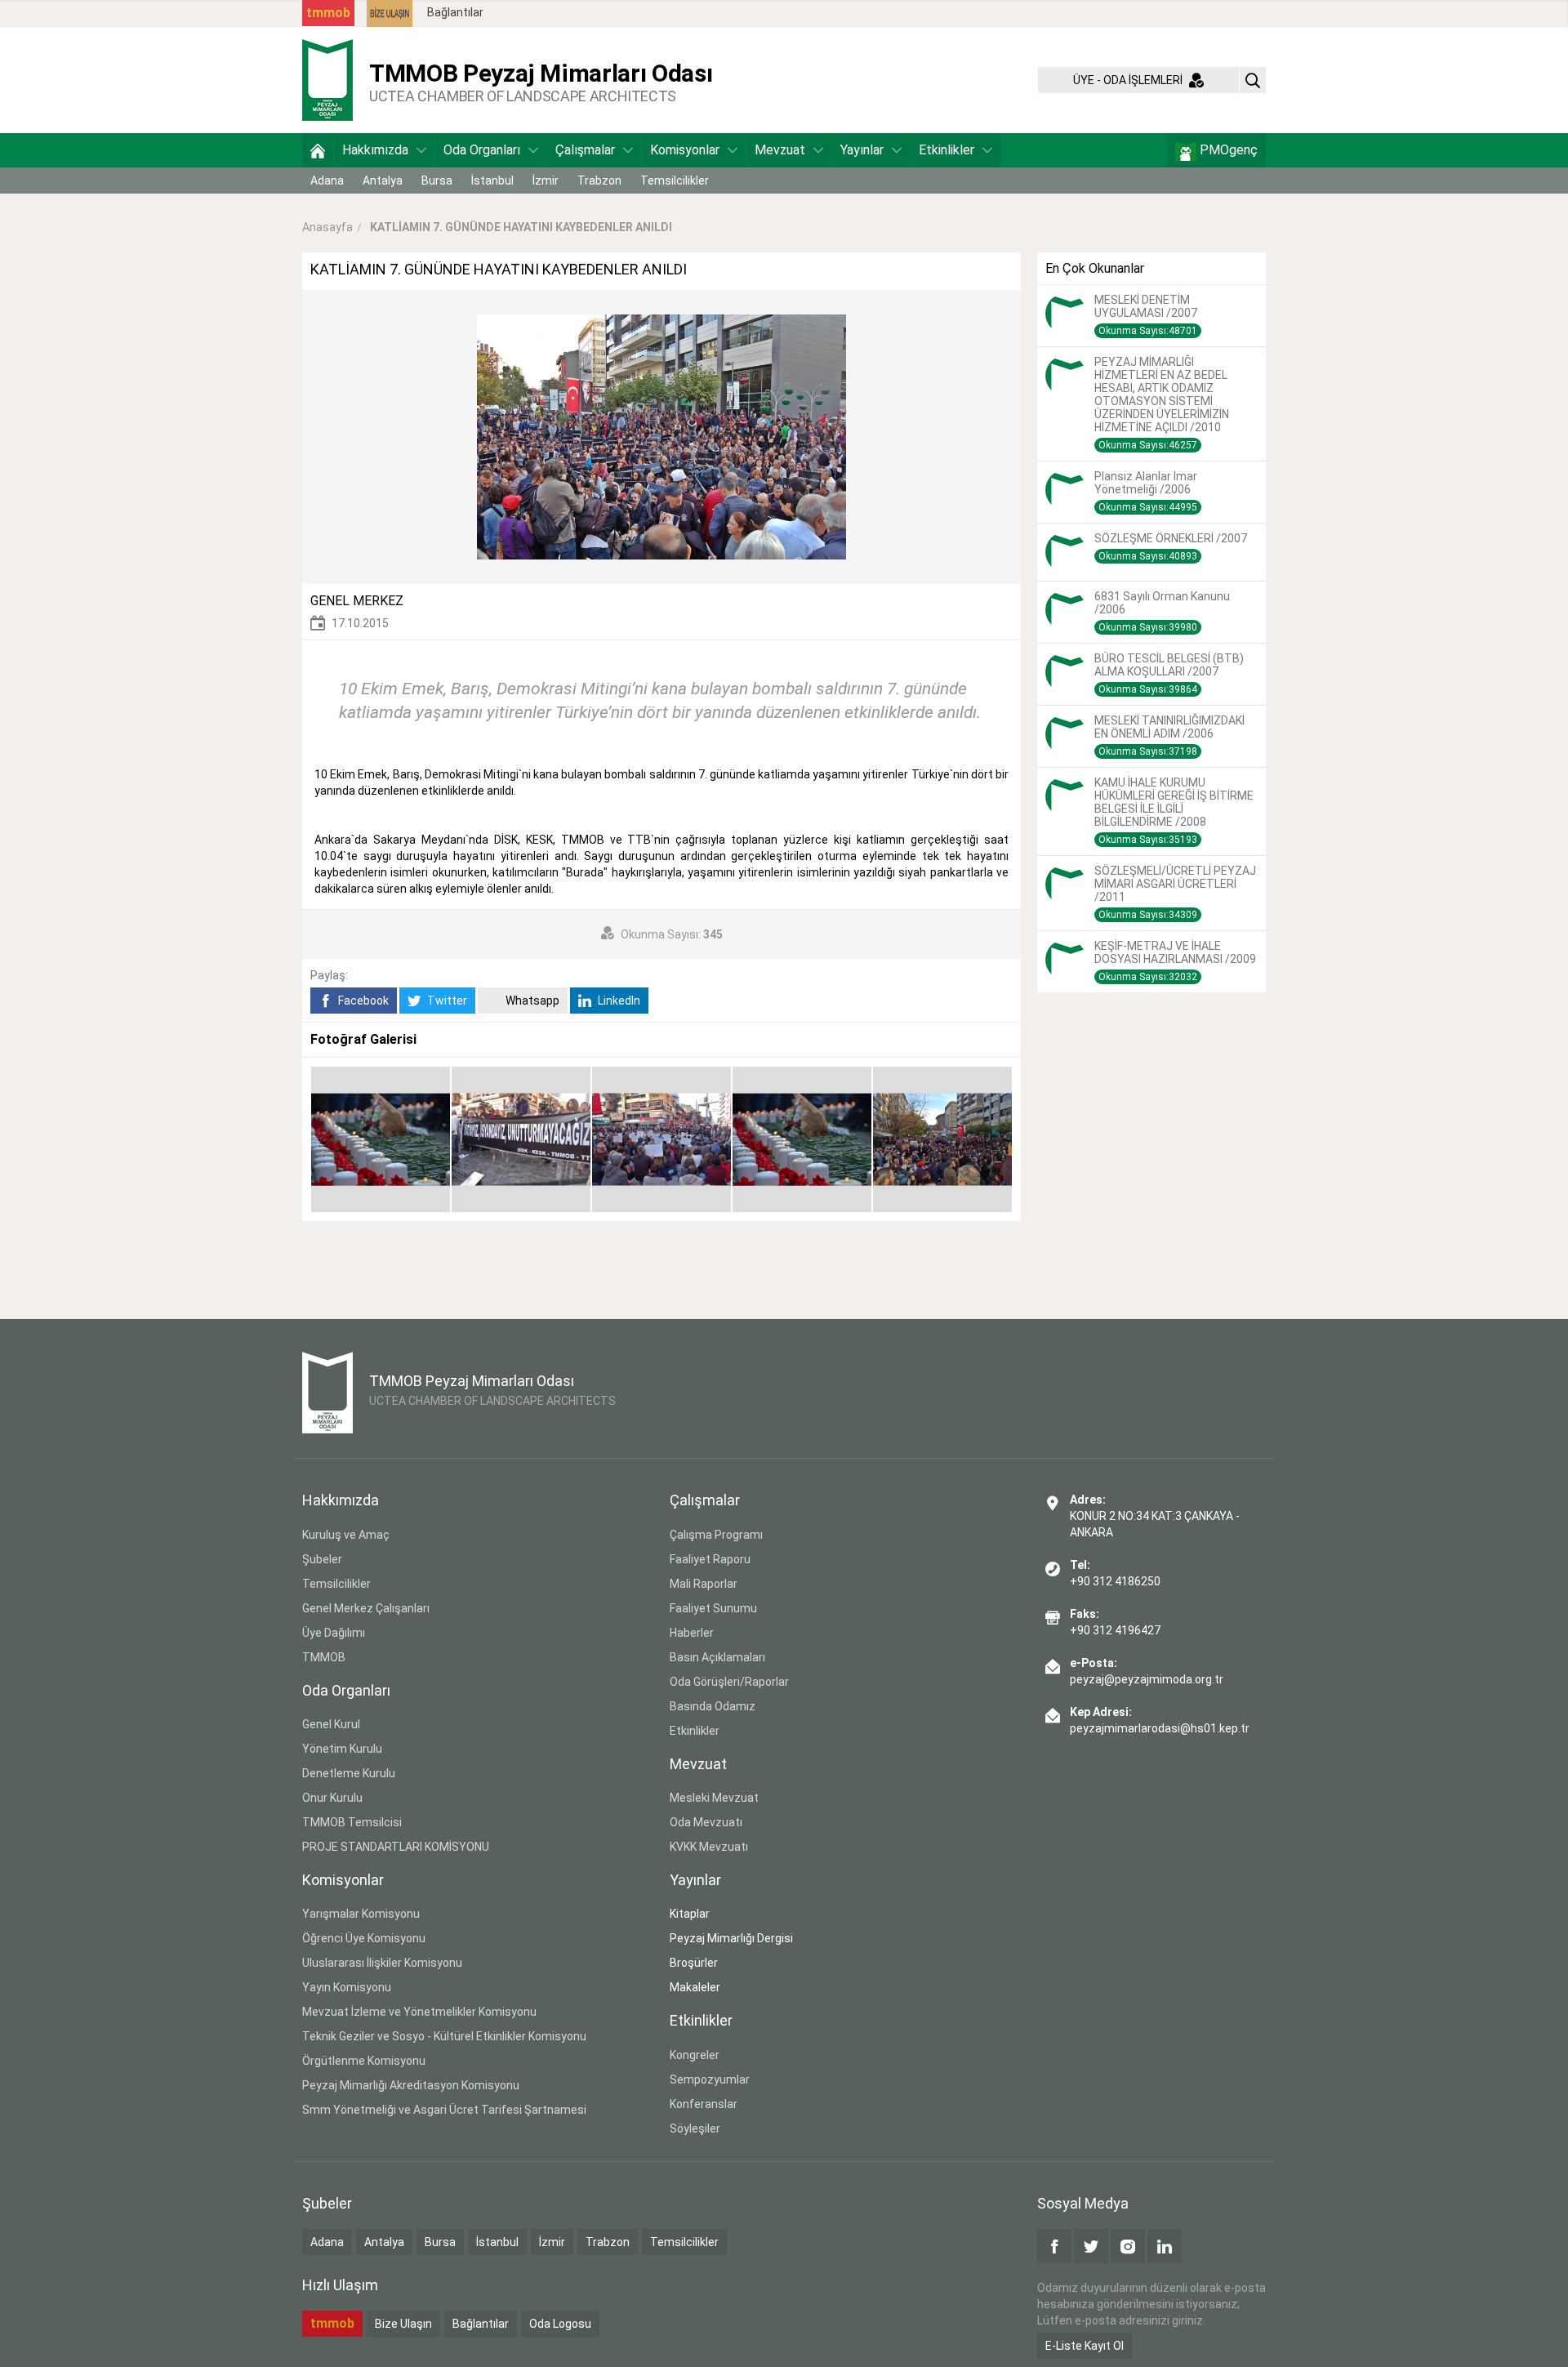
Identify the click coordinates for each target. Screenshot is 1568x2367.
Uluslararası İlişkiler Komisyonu (382, 1963)
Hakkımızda (375, 150)
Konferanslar (704, 2104)
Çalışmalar (585, 150)
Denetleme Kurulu (349, 1773)
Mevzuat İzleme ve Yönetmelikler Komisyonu (419, 2012)
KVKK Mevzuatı (709, 1847)
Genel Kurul (331, 1724)
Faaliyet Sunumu (713, 1608)
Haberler (692, 1633)
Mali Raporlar (704, 1584)
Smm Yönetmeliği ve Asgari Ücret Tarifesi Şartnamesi (444, 2110)
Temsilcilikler (675, 181)
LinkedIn (618, 1001)
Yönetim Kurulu (342, 1749)
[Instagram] (1128, 2246)
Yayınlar (862, 150)
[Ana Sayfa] (318, 150)
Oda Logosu (560, 2324)
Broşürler (694, 1963)
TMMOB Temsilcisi (352, 1822)
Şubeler (322, 1559)
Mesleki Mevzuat (714, 1798)
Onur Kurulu (332, 1798)
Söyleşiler (695, 2129)
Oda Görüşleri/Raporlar (729, 1682)
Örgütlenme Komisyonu (364, 2061)
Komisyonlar (685, 150)
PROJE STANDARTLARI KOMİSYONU (396, 1847)
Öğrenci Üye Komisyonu (364, 1938)
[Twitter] (1091, 2246)
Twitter (446, 1001)
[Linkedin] (1165, 2246)
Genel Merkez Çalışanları (366, 1608)
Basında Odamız (713, 1706)
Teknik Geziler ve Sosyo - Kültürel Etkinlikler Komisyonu (444, 2036)
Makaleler (695, 1987)
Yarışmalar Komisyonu (361, 1914)
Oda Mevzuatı (706, 1822)
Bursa (437, 181)
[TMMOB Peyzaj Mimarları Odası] (327, 79)
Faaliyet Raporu (710, 1559)
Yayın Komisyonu (347, 1987)
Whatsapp (531, 1001)
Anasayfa (327, 227)
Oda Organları (482, 150)
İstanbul (492, 181)
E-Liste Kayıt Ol (1085, 2346)
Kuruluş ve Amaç (346, 1535)
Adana (327, 181)
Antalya (383, 181)
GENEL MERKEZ (357, 601)
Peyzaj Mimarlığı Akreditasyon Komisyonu (411, 2085)
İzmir (546, 181)
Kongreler (695, 2055)
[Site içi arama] (1253, 80)
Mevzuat (780, 150)
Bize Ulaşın (403, 2324)
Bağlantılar (455, 12)
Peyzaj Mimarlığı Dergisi (731, 1938)
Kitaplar (690, 1914)
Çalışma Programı (716, 1535)
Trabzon (599, 181)
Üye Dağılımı (334, 1633)
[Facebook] (1054, 2246)
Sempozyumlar (710, 2079)
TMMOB (324, 1657)
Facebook (362, 1001)
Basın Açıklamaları (717, 1657)
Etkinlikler (947, 150)
